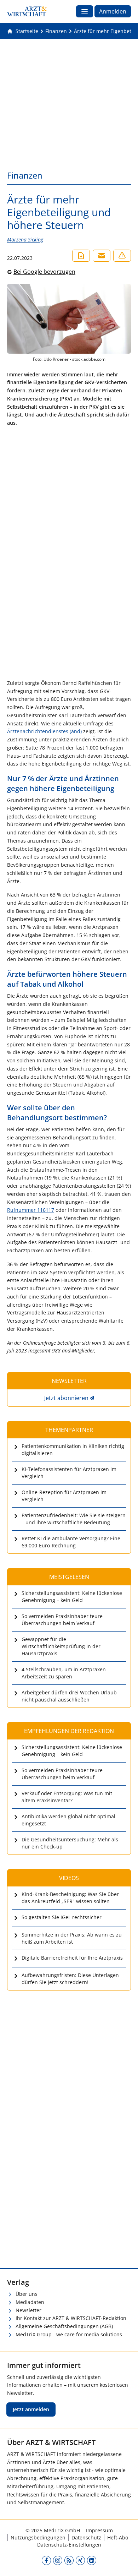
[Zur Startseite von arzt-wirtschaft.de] (27, 11)
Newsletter (28, 2310)
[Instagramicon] (58, 2560)
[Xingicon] (80, 2560)
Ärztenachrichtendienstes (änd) (44, 731)
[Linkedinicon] (92, 2560)
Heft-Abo (118, 2537)
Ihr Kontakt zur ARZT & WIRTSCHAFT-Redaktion (71, 2318)
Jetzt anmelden (31, 2409)
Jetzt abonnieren (66, 1398)
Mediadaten (30, 2302)
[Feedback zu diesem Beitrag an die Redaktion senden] (122, 256)
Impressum (99, 2530)
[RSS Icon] (69, 2560)
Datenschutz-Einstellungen (69, 2545)
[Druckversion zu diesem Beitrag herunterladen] (81, 256)
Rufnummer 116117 (31, 1210)
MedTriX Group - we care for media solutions (69, 2334)
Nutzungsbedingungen (38, 2537)
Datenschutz (86, 2537)
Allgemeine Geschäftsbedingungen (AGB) (64, 2326)
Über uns (27, 2294)
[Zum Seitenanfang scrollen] (125, 2563)
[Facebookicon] (46, 2560)
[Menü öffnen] (85, 11)
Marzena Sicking (25, 239)
